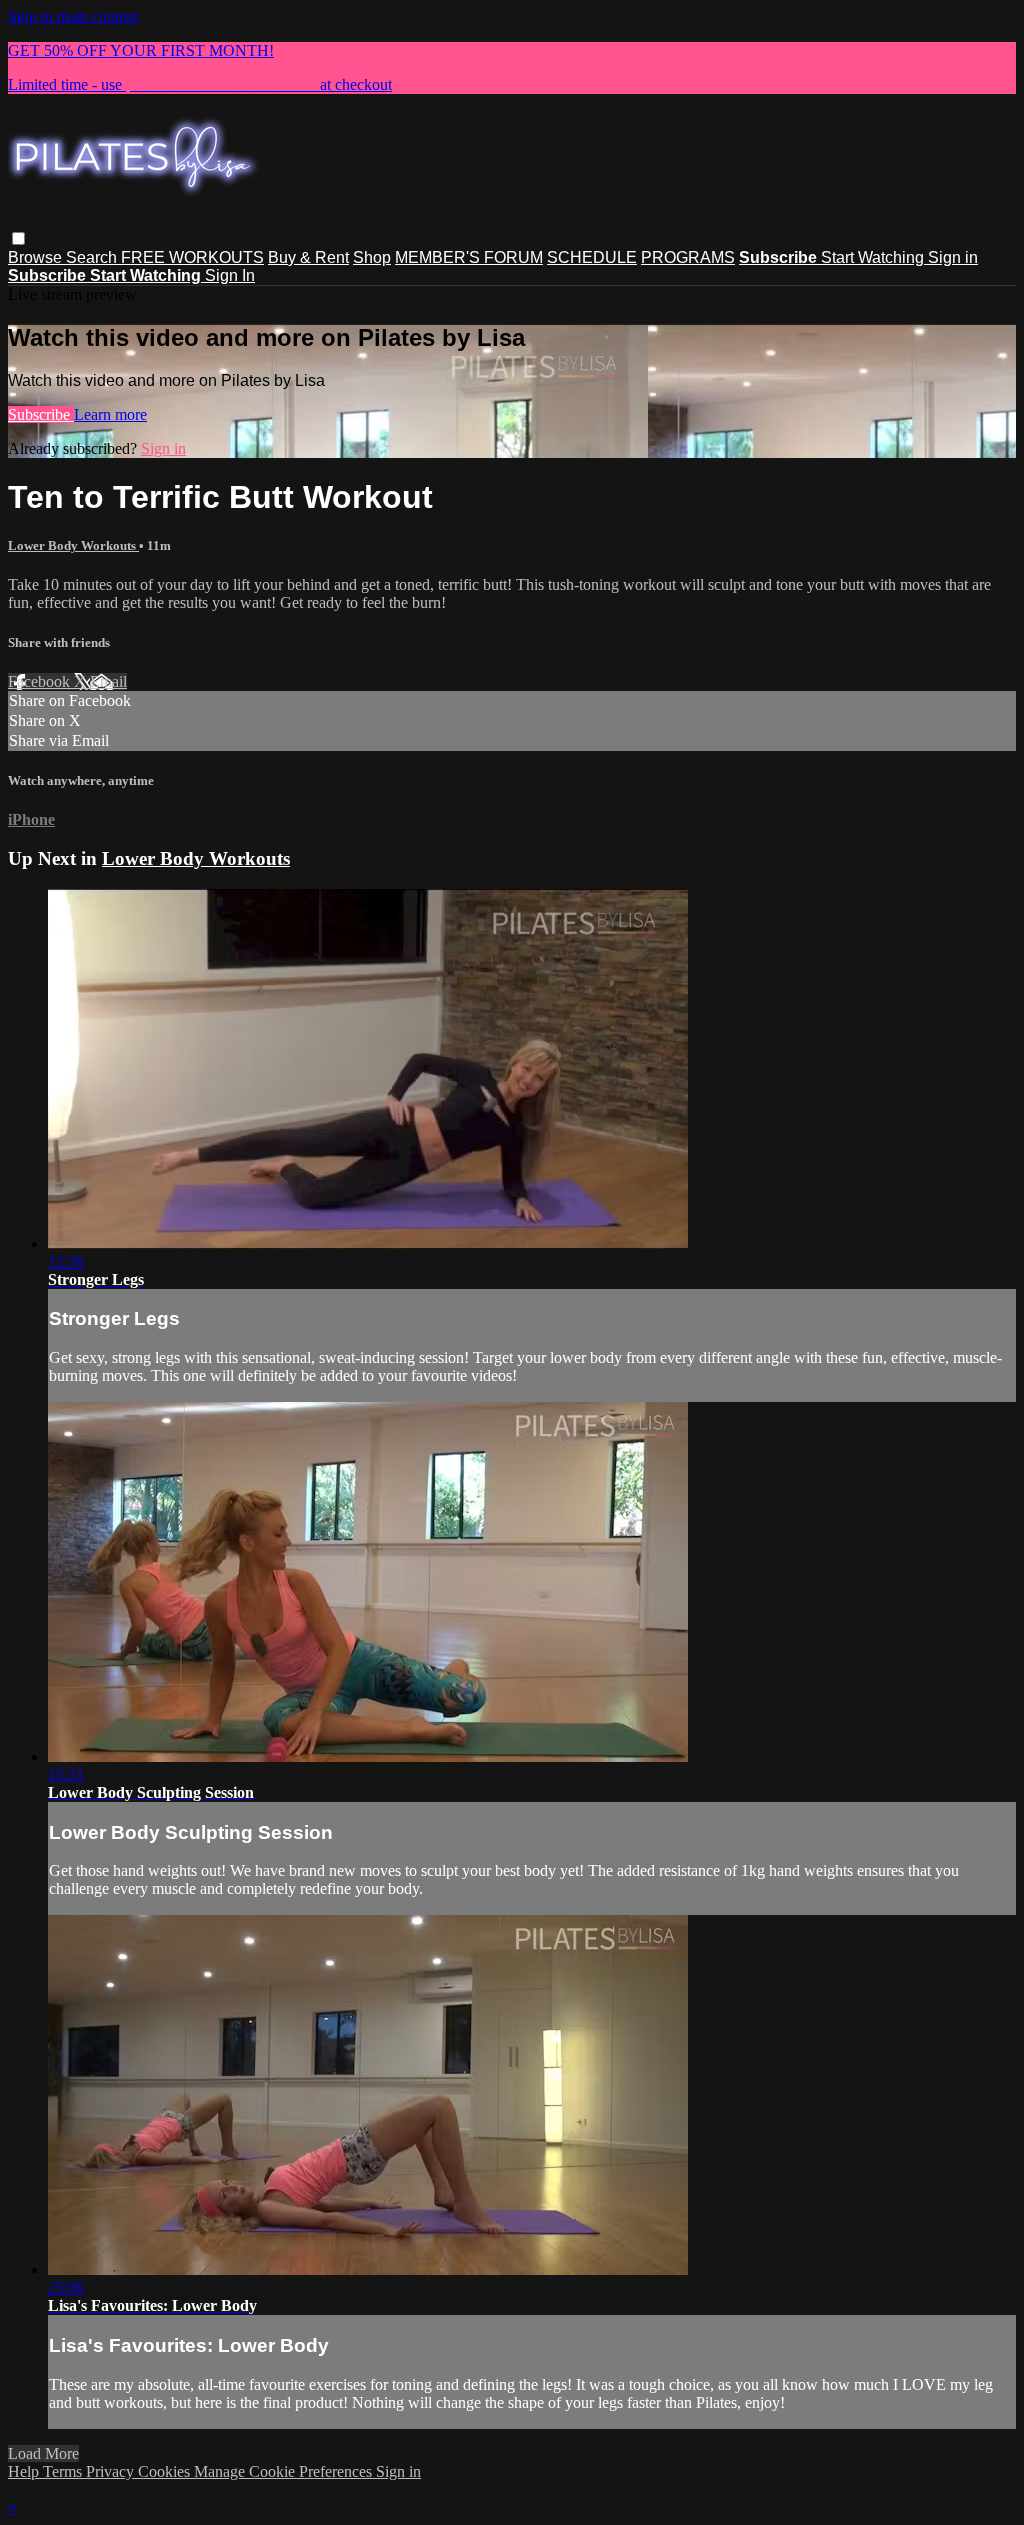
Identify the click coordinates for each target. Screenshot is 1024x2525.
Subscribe (41, 414)
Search (93, 257)
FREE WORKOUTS (192, 257)
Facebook (41, 681)
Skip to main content (73, 16)
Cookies (166, 2471)
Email (108, 681)
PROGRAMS (688, 257)
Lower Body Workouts (73, 545)
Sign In (230, 275)
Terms (64, 2471)
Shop (372, 257)
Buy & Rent (308, 257)
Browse (37, 257)
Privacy (112, 2471)
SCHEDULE (592, 257)
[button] (18, 238)
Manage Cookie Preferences (285, 2471)
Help (25, 2471)
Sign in (953, 257)
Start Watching (874, 257)
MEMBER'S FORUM (469, 257)
